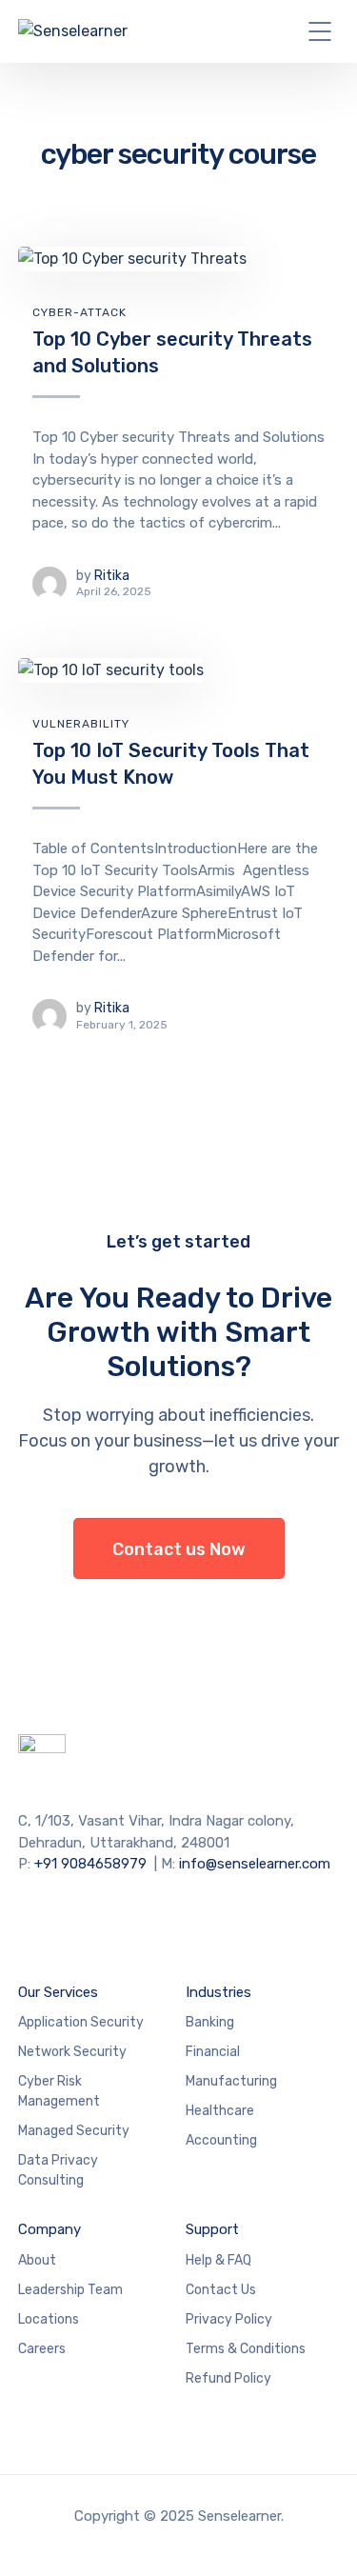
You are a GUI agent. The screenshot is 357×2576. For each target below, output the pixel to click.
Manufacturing (231, 2081)
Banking (210, 2022)
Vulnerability (81, 724)
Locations (49, 2319)
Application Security (81, 2022)
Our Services (58, 1992)
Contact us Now (179, 1549)
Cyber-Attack (79, 312)
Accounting (221, 2140)
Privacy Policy (229, 2319)
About (37, 2260)
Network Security (72, 2052)
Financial (213, 2052)
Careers (42, 2349)
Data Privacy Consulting (58, 2170)
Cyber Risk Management (59, 2091)
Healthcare (220, 2111)
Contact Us (221, 2290)
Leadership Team (70, 2290)
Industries (218, 1992)
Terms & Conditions (246, 2349)
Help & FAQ (218, 2260)
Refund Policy (228, 2378)
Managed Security (74, 2131)
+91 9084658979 (90, 1864)
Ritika (112, 576)
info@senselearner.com (255, 1864)
